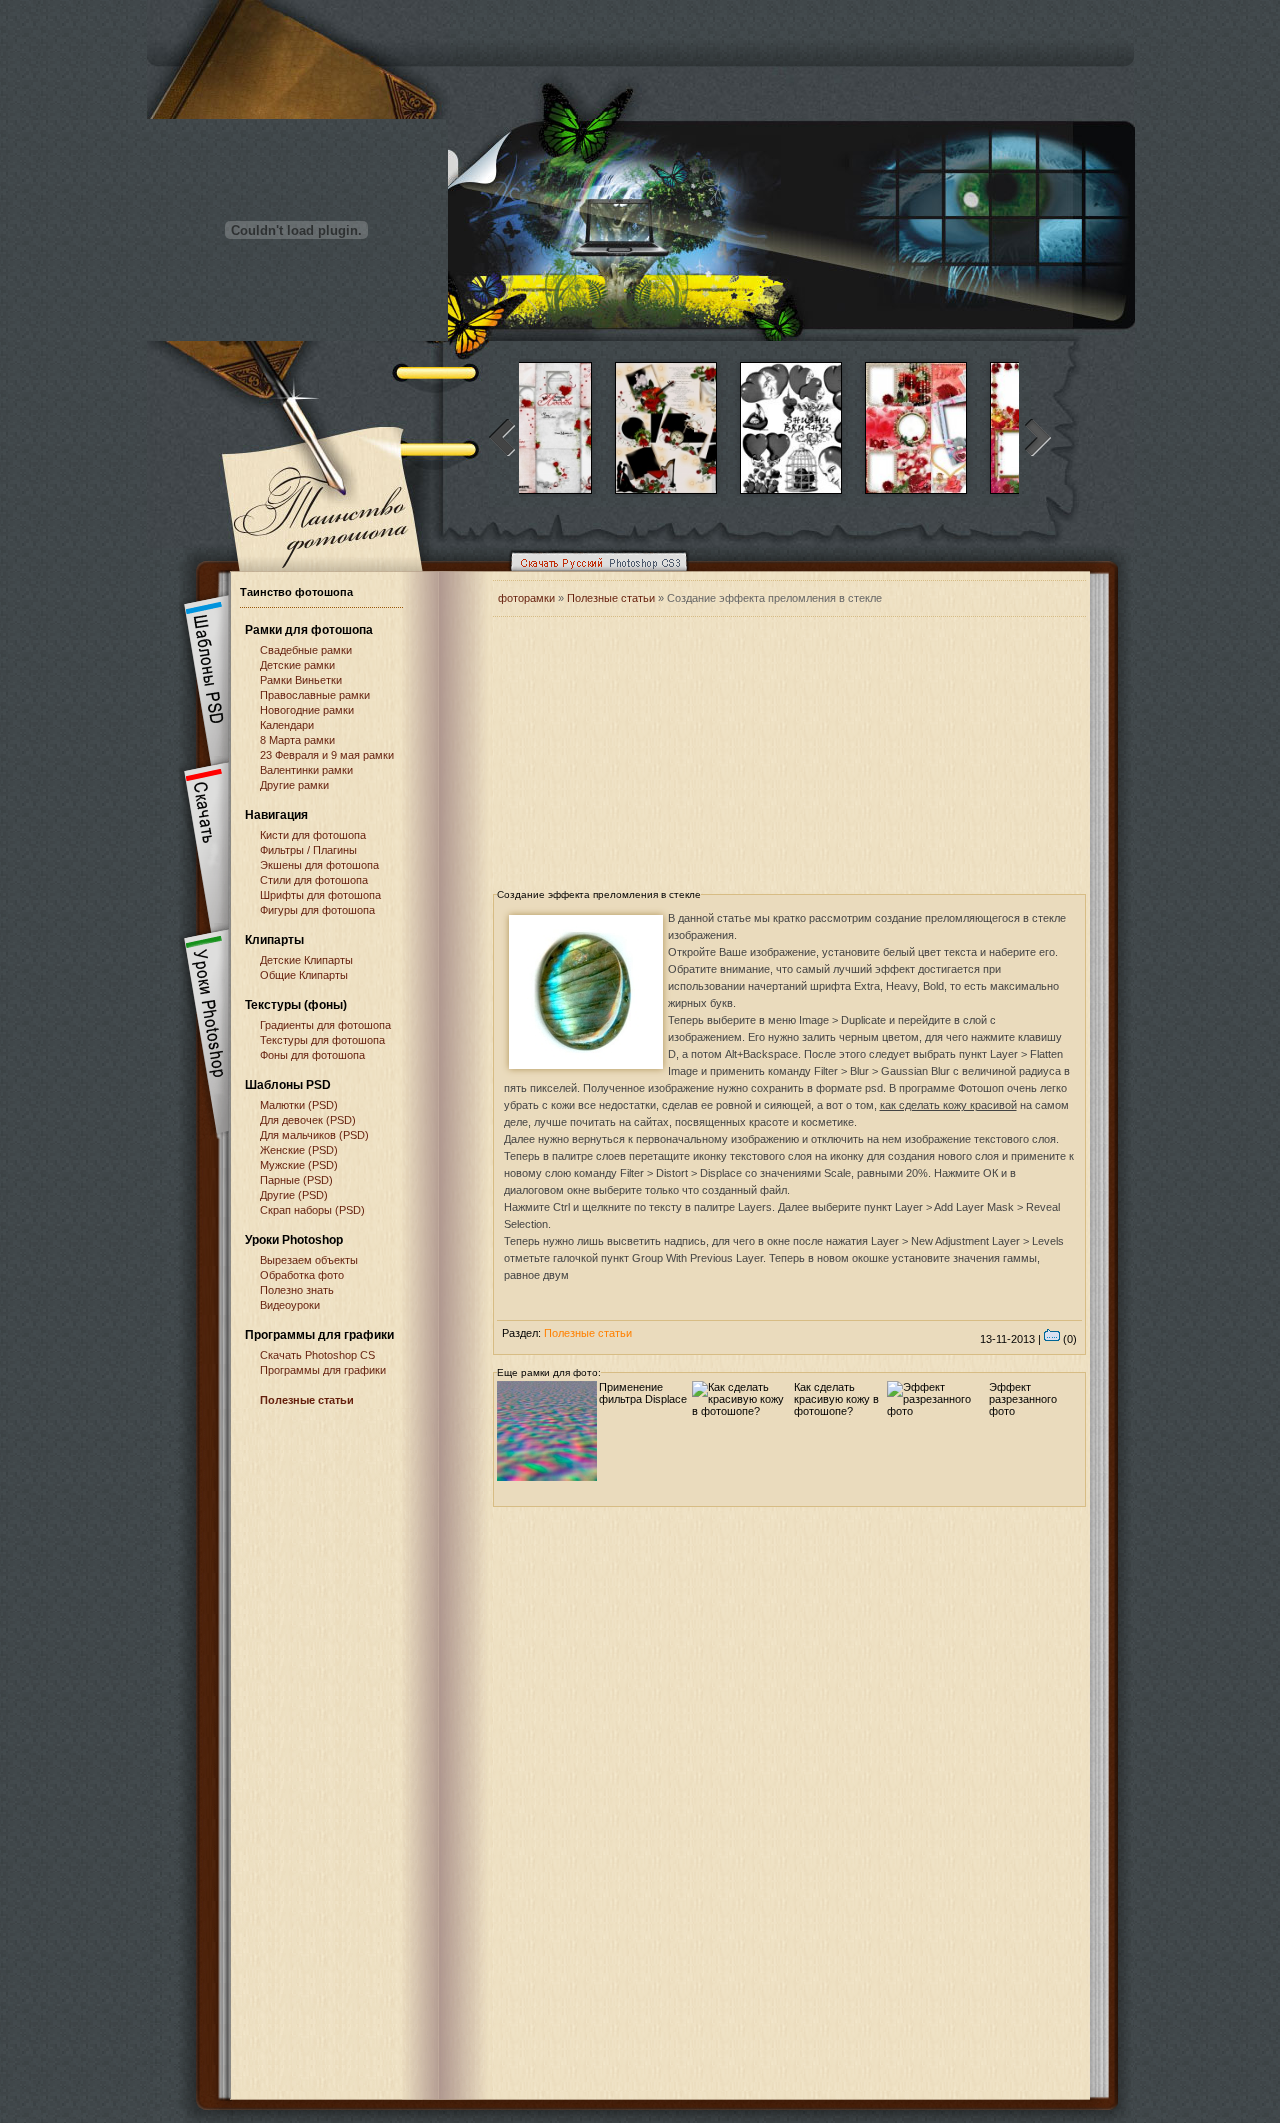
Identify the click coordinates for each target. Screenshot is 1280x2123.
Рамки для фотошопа (309, 630)
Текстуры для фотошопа (322, 1040)
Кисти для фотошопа (313, 835)
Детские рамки (297, 665)
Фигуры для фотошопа (317, 910)
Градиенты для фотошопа (325, 1025)
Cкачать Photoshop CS (317, 1355)
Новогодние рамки (307, 710)
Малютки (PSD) (299, 1105)
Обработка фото (302, 1275)
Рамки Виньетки (301, 680)
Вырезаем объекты (309, 1260)
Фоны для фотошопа (312, 1055)
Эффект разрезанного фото (1023, 1399)
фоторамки (526, 598)
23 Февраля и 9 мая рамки (327, 755)
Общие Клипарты (304, 975)
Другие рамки (294, 785)
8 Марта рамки (297, 740)
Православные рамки (315, 695)
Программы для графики (323, 1370)
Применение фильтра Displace (643, 1393)
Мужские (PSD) (299, 1165)
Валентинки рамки (306, 770)
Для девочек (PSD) (308, 1120)
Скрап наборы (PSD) (312, 1210)
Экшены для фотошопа (319, 865)
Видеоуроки (290, 1305)
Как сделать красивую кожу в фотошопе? (836, 1399)
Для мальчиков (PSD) (314, 1135)
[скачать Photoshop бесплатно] (593, 576)
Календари (287, 725)
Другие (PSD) (294, 1195)
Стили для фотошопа (314, 880)
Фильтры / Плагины (308, 850)
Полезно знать (297, 1290)
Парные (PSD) (296, 1180)
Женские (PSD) (299, 1150)
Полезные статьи (307, 1400)
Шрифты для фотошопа (320, 895)
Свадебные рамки (306, 650)
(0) (1068, 1339)
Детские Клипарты (306, 960)
